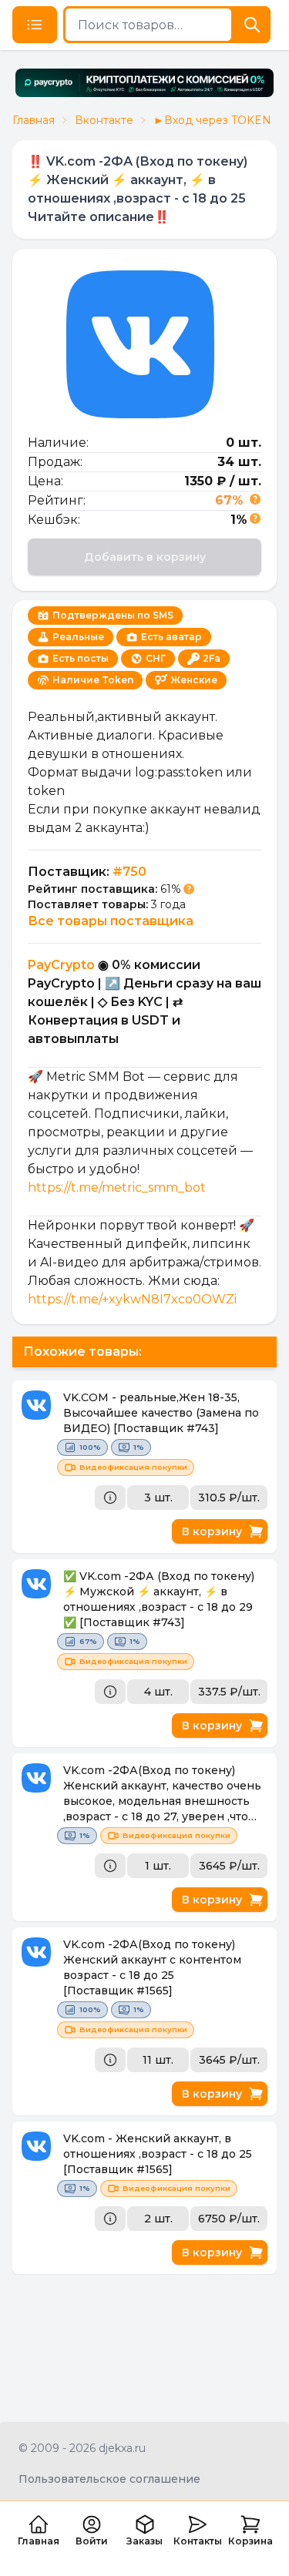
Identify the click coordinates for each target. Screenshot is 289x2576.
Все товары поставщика (111, 921)
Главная (34, 120)
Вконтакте (104, 120)
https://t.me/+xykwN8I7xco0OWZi (132, 1299)
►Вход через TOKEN (212, 120)
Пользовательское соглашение (109, 2479)
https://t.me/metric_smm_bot (117, 1187)
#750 (129, 872)
